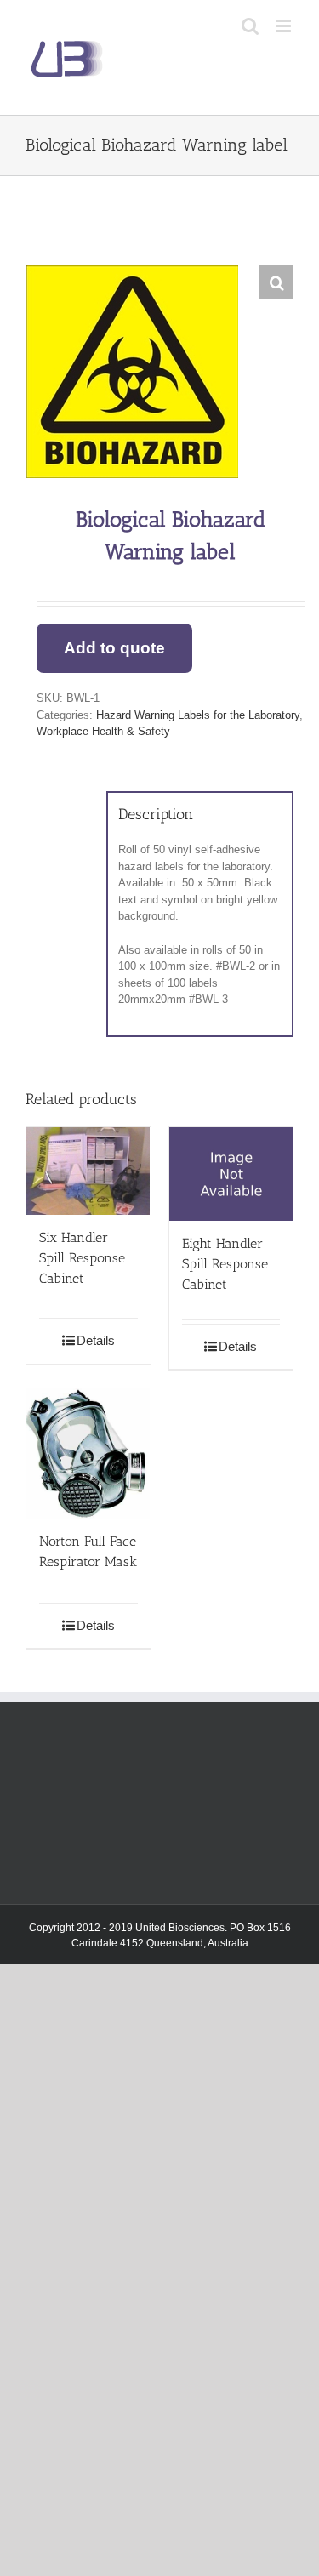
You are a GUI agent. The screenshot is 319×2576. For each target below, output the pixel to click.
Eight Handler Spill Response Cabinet (225, 1264)
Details (96, 1340)
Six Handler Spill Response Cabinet (82, 1258)
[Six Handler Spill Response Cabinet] (88, 1171)
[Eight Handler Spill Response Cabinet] (231, 1174)
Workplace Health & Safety (103, 731)
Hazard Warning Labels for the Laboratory (198, 715)
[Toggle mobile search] (250, 26)
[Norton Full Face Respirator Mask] (88, 1453)
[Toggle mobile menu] (285, 26)
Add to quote (114, 648)
